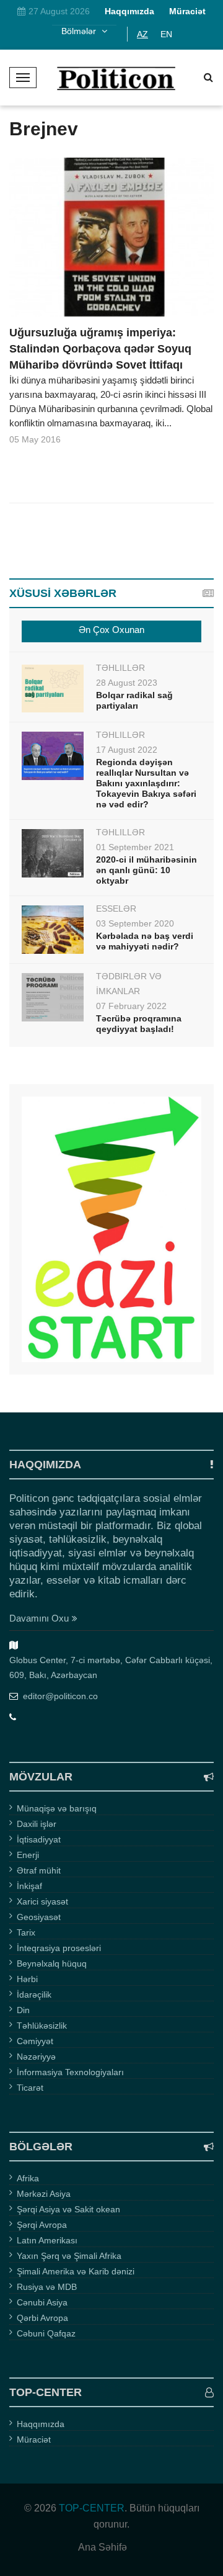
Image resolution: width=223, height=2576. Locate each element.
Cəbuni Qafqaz (46, 2333)
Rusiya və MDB (47, 2287)
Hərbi (27, 1979)
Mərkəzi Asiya (44, 2194)
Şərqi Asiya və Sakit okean (68, 2209)
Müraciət (34, 2439)
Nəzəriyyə (36, 2057)
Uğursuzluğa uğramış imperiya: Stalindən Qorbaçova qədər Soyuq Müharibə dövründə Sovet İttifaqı (100, 349)
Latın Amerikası (47, 2240)
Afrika (28, 2178)
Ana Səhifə (103, 2547)
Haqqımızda (41, 2424)
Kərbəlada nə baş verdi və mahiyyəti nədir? (145, 941)
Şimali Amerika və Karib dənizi (76, 2271)
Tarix (26, 1932)
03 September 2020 (135, 923)
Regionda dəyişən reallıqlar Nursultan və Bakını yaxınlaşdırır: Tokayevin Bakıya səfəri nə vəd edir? (146, 783)
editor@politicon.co (60, 1696)
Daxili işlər (37, 1824)
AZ (142, 34)
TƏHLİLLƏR (120, 668)
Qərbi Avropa (42, 2318)
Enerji (28, 1855)
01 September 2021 (135, 847)
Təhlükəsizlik (42, 2026)
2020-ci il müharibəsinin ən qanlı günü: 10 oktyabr (146, 870)
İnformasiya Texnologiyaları (70, 2072)
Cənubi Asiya (42, 2302)
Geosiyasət (39, 1917)
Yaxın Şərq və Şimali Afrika (69, 2256)
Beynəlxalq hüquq (52, 1963)
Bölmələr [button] (80, 31)
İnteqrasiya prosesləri (59, 1948)
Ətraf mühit (39, 1870)
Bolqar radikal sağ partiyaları (134, 700)
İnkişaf (29, 1886)
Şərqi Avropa (42, 2225)
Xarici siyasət (42, 1901)
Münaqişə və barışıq (57, 1808)
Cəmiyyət (35, 2041)
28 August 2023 (127, 683)
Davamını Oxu (39, 1618)
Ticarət (30, 2088)
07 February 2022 (131, 1006)
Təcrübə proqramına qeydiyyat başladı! (139, 1024)
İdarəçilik (34, 1995)
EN (166, 34)
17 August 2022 (127, 750)
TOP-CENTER (92, 2508)
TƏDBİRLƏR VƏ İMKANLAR (129, 984)
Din (23, 2010)
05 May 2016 (35, 439)
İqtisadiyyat (39, 1839)
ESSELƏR (116, 909)
